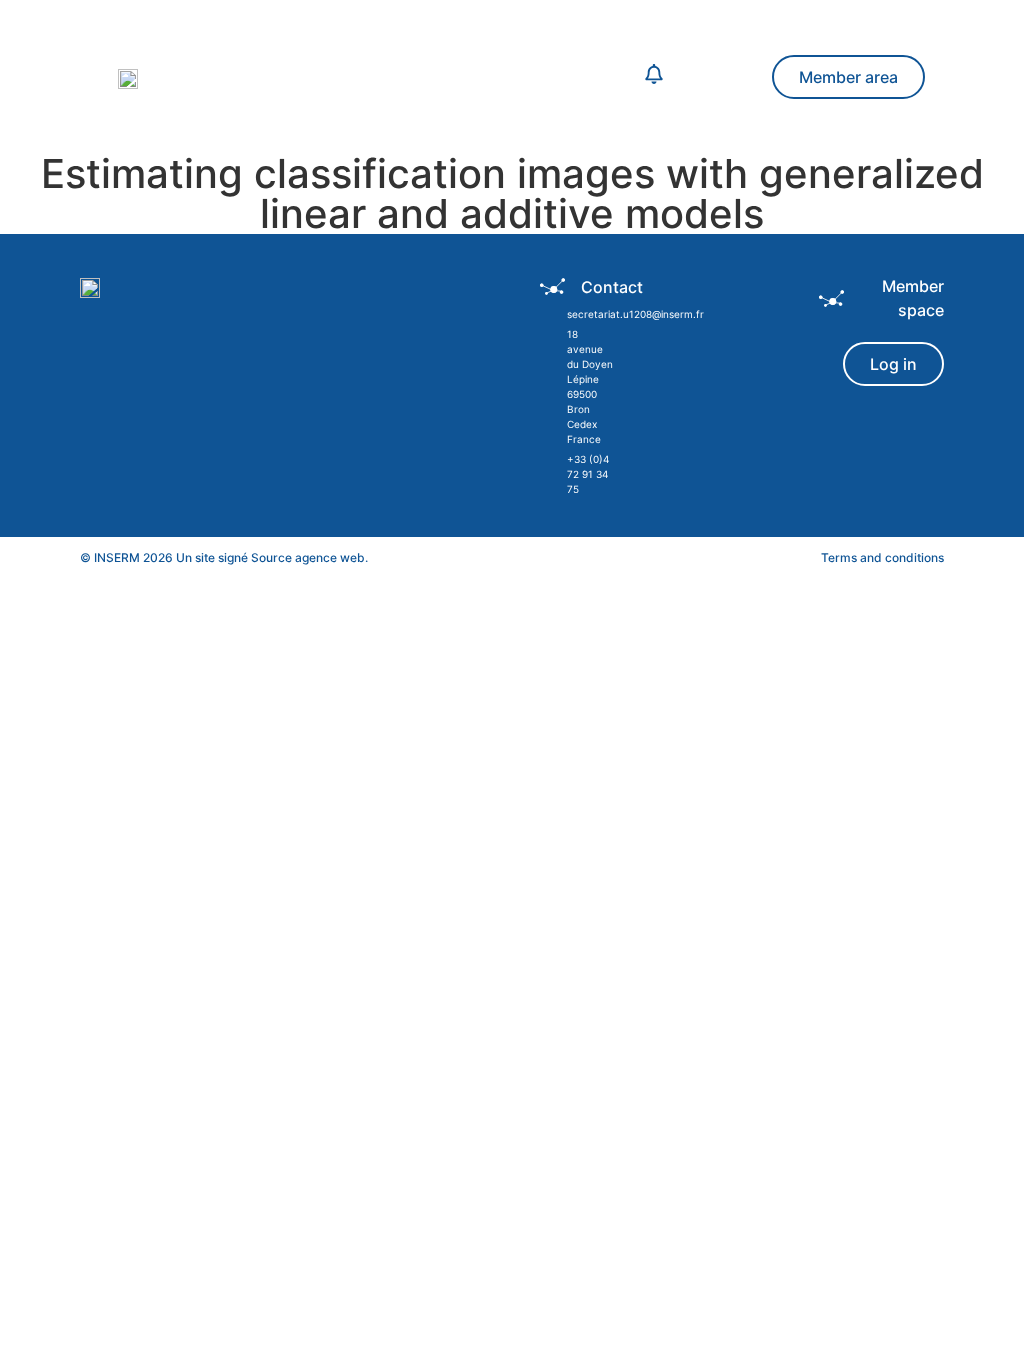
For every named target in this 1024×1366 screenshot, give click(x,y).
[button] (435, 77)
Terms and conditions (882, 557)
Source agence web (308, 557)
